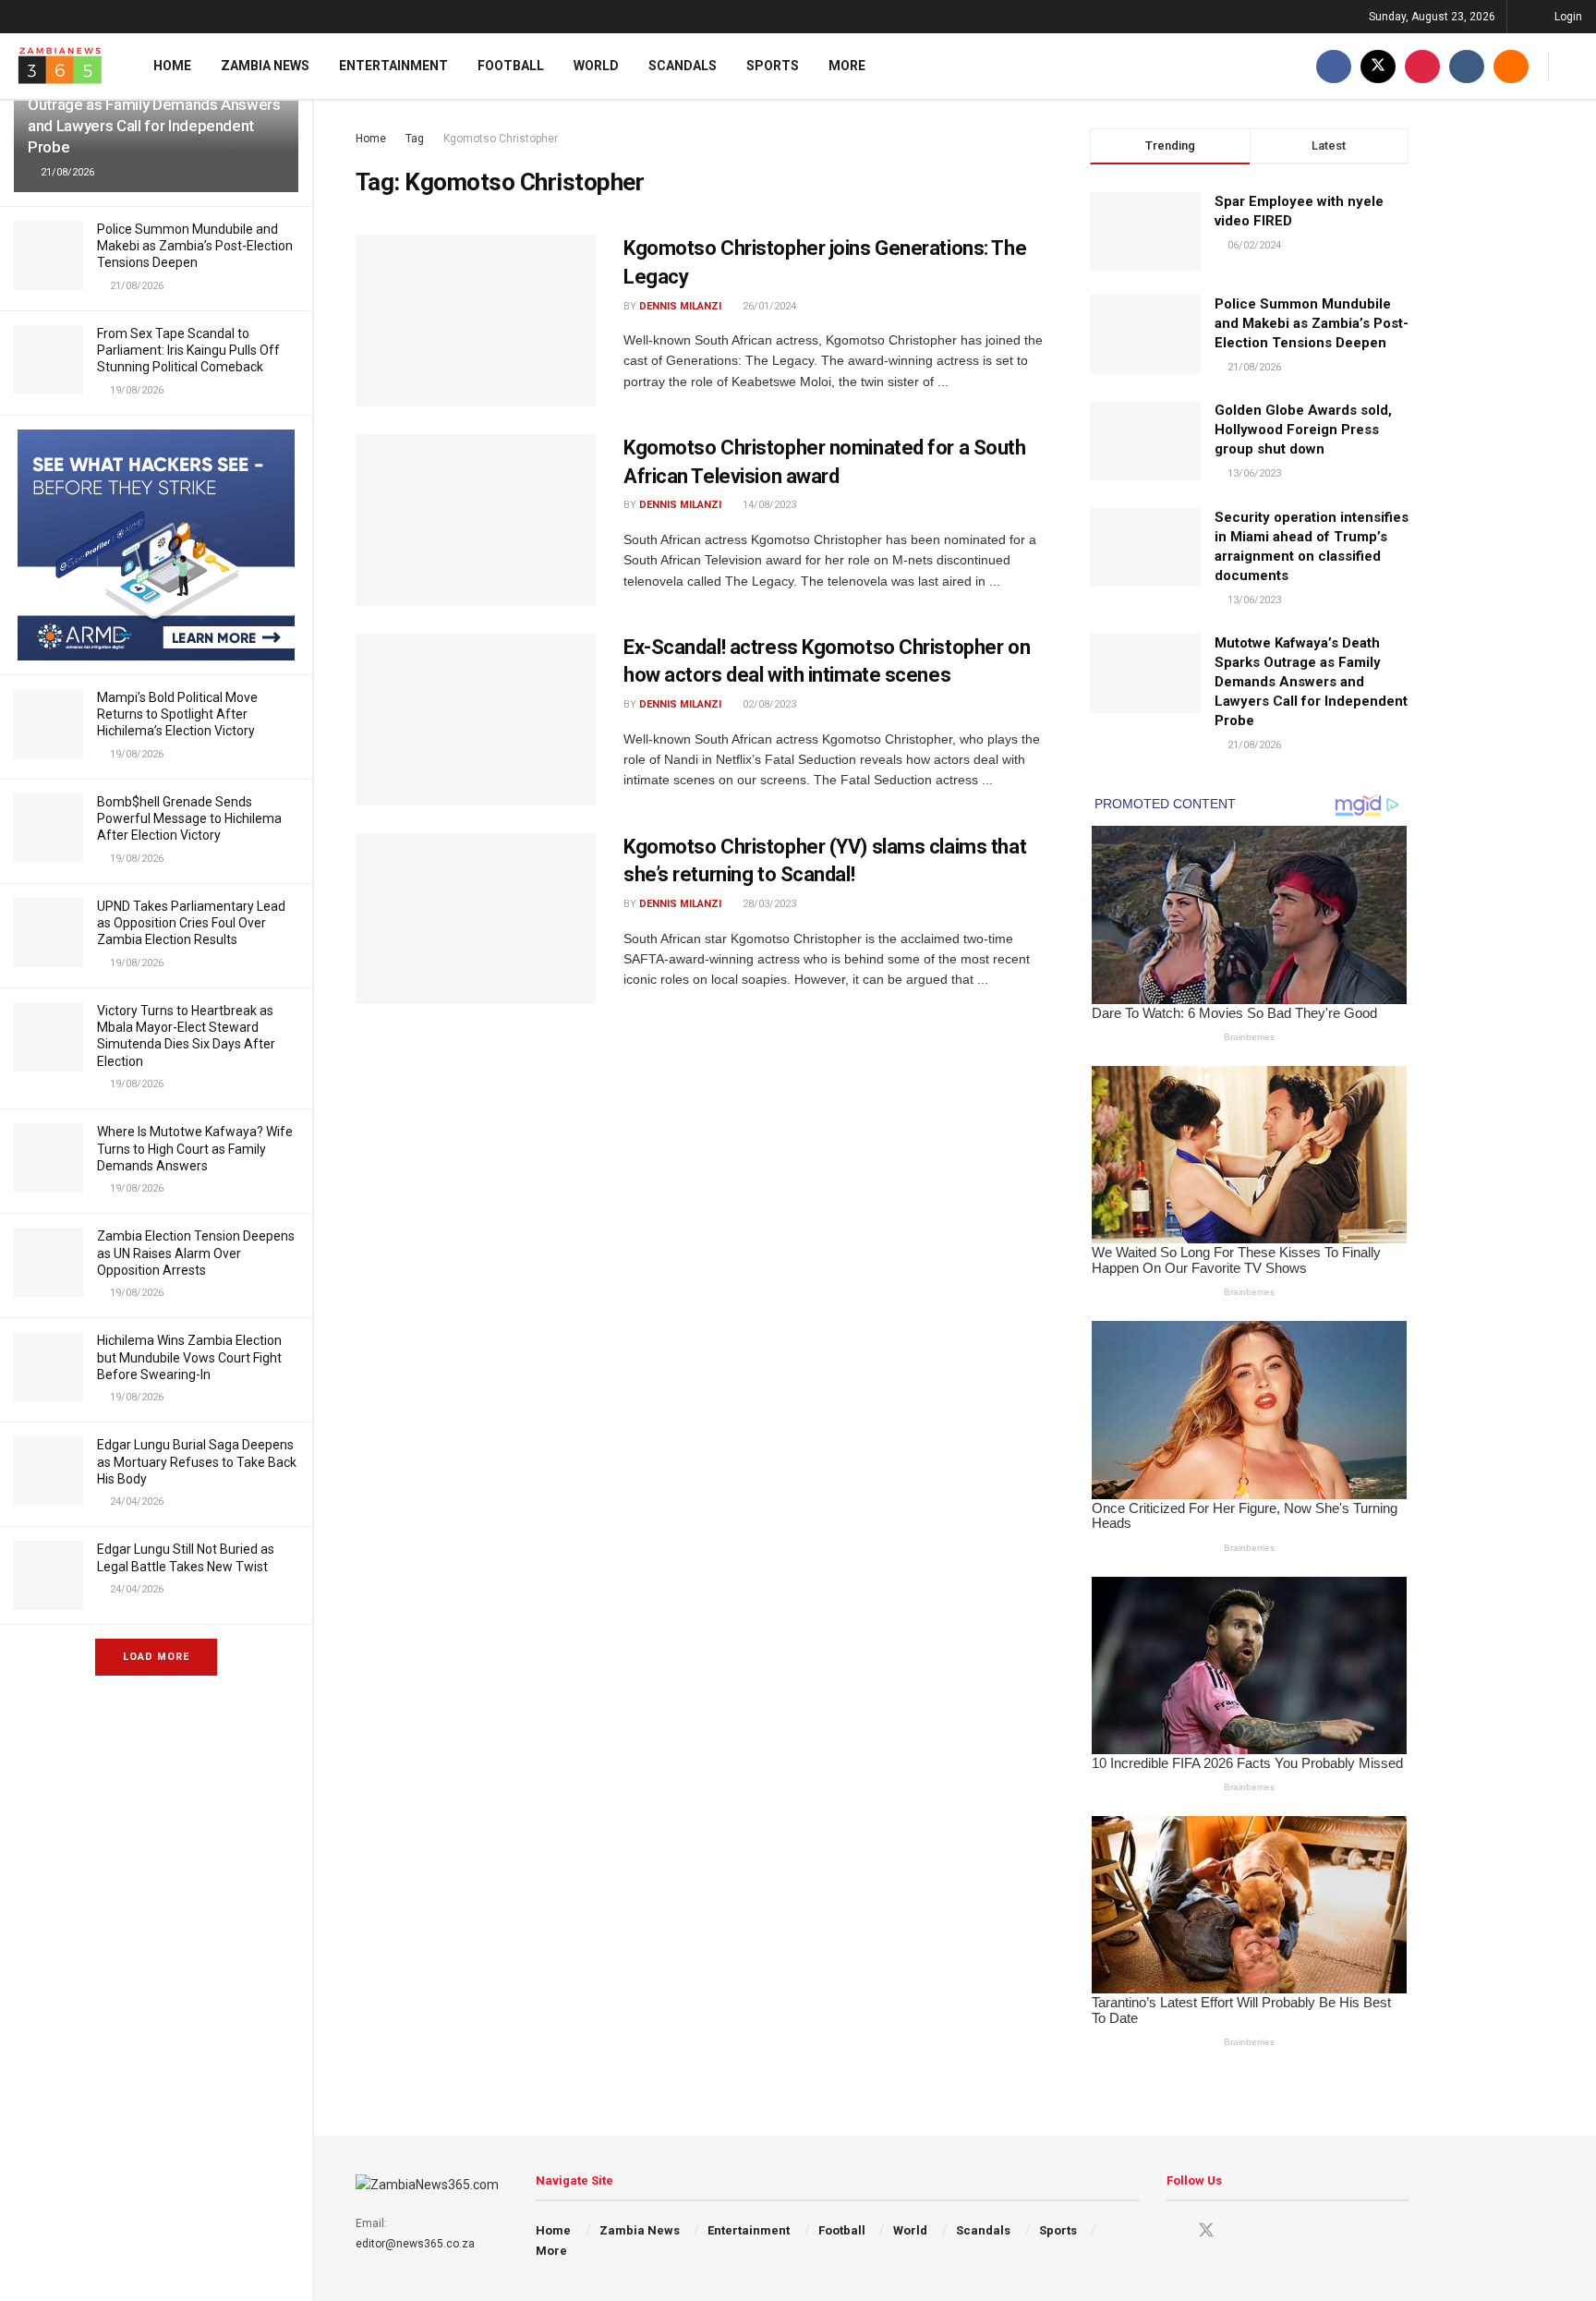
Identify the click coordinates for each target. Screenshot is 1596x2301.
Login (1567, 17)
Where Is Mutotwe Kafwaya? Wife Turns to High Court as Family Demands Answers (195, 1148)
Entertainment (393, 66)
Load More (156, 1657)
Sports (773, 66)
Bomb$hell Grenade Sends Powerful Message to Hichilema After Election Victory (189, 818)
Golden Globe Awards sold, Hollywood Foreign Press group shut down (1303, 430)
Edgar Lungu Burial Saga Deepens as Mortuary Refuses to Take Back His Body (197, 1461)
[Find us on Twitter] (1378, 66)
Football (511, 66)
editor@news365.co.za (415, 2244)
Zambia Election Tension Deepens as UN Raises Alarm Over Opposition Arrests (196, 1253)
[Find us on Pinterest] (1422, 66)
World (596, 66)
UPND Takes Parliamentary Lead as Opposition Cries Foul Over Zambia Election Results (191, 923)
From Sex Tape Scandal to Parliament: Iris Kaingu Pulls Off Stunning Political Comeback (188, 350)
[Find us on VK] (1467, 66)
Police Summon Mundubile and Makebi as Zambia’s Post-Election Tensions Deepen (195, 246)
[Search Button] (1575, 66)
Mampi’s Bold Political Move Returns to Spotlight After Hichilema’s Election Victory (177, 714)
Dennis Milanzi (680, 306)
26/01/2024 (768, 306)
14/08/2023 (768, 505)
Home (172, 66)
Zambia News (265, 66)
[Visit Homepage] (60, 66)
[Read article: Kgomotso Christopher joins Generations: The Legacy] (476, 321)
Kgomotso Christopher (501, 139)
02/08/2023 (768, 704)
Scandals (683, 66)
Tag (415, 139)
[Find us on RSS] (1511, 66)
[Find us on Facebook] (1334, 66)
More (847, 66)
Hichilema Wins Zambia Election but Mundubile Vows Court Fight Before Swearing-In (189, 1357)
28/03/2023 (768, 904)
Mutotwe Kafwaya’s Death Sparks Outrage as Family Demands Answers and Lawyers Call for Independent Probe (1311, 682)
